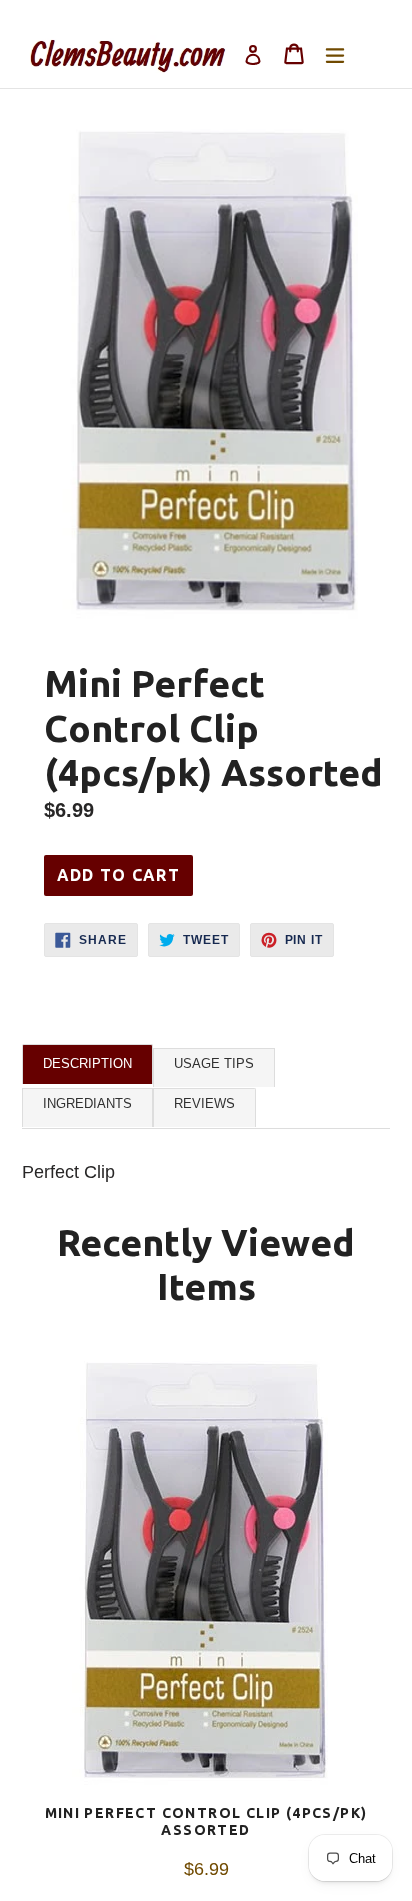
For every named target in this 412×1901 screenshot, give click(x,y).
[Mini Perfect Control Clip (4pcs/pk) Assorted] (206, 1575)
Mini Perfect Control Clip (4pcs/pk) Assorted (206, 1821)
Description (87, 1063)
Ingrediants (87, 1103)
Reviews (204, 1103)
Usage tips (214, 1063)
